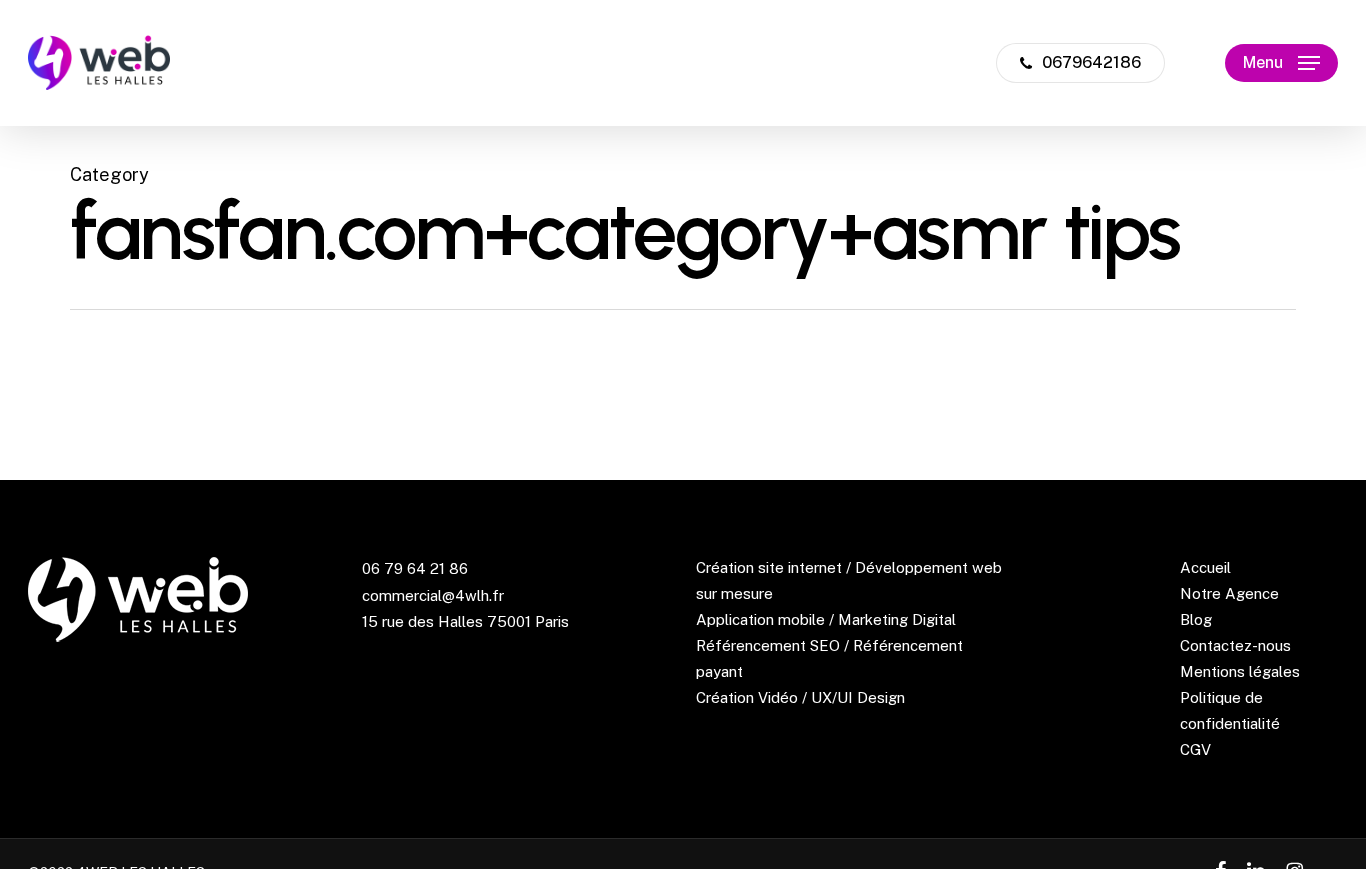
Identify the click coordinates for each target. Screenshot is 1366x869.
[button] (1281, 63)
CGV (1195, 749)
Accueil (1205, 567)
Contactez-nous (1235, 645)
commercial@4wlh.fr (433, 595)
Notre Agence (1229, 593)
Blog (1196, 619)
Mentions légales (1240, 671)
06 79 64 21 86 (415, 568)
